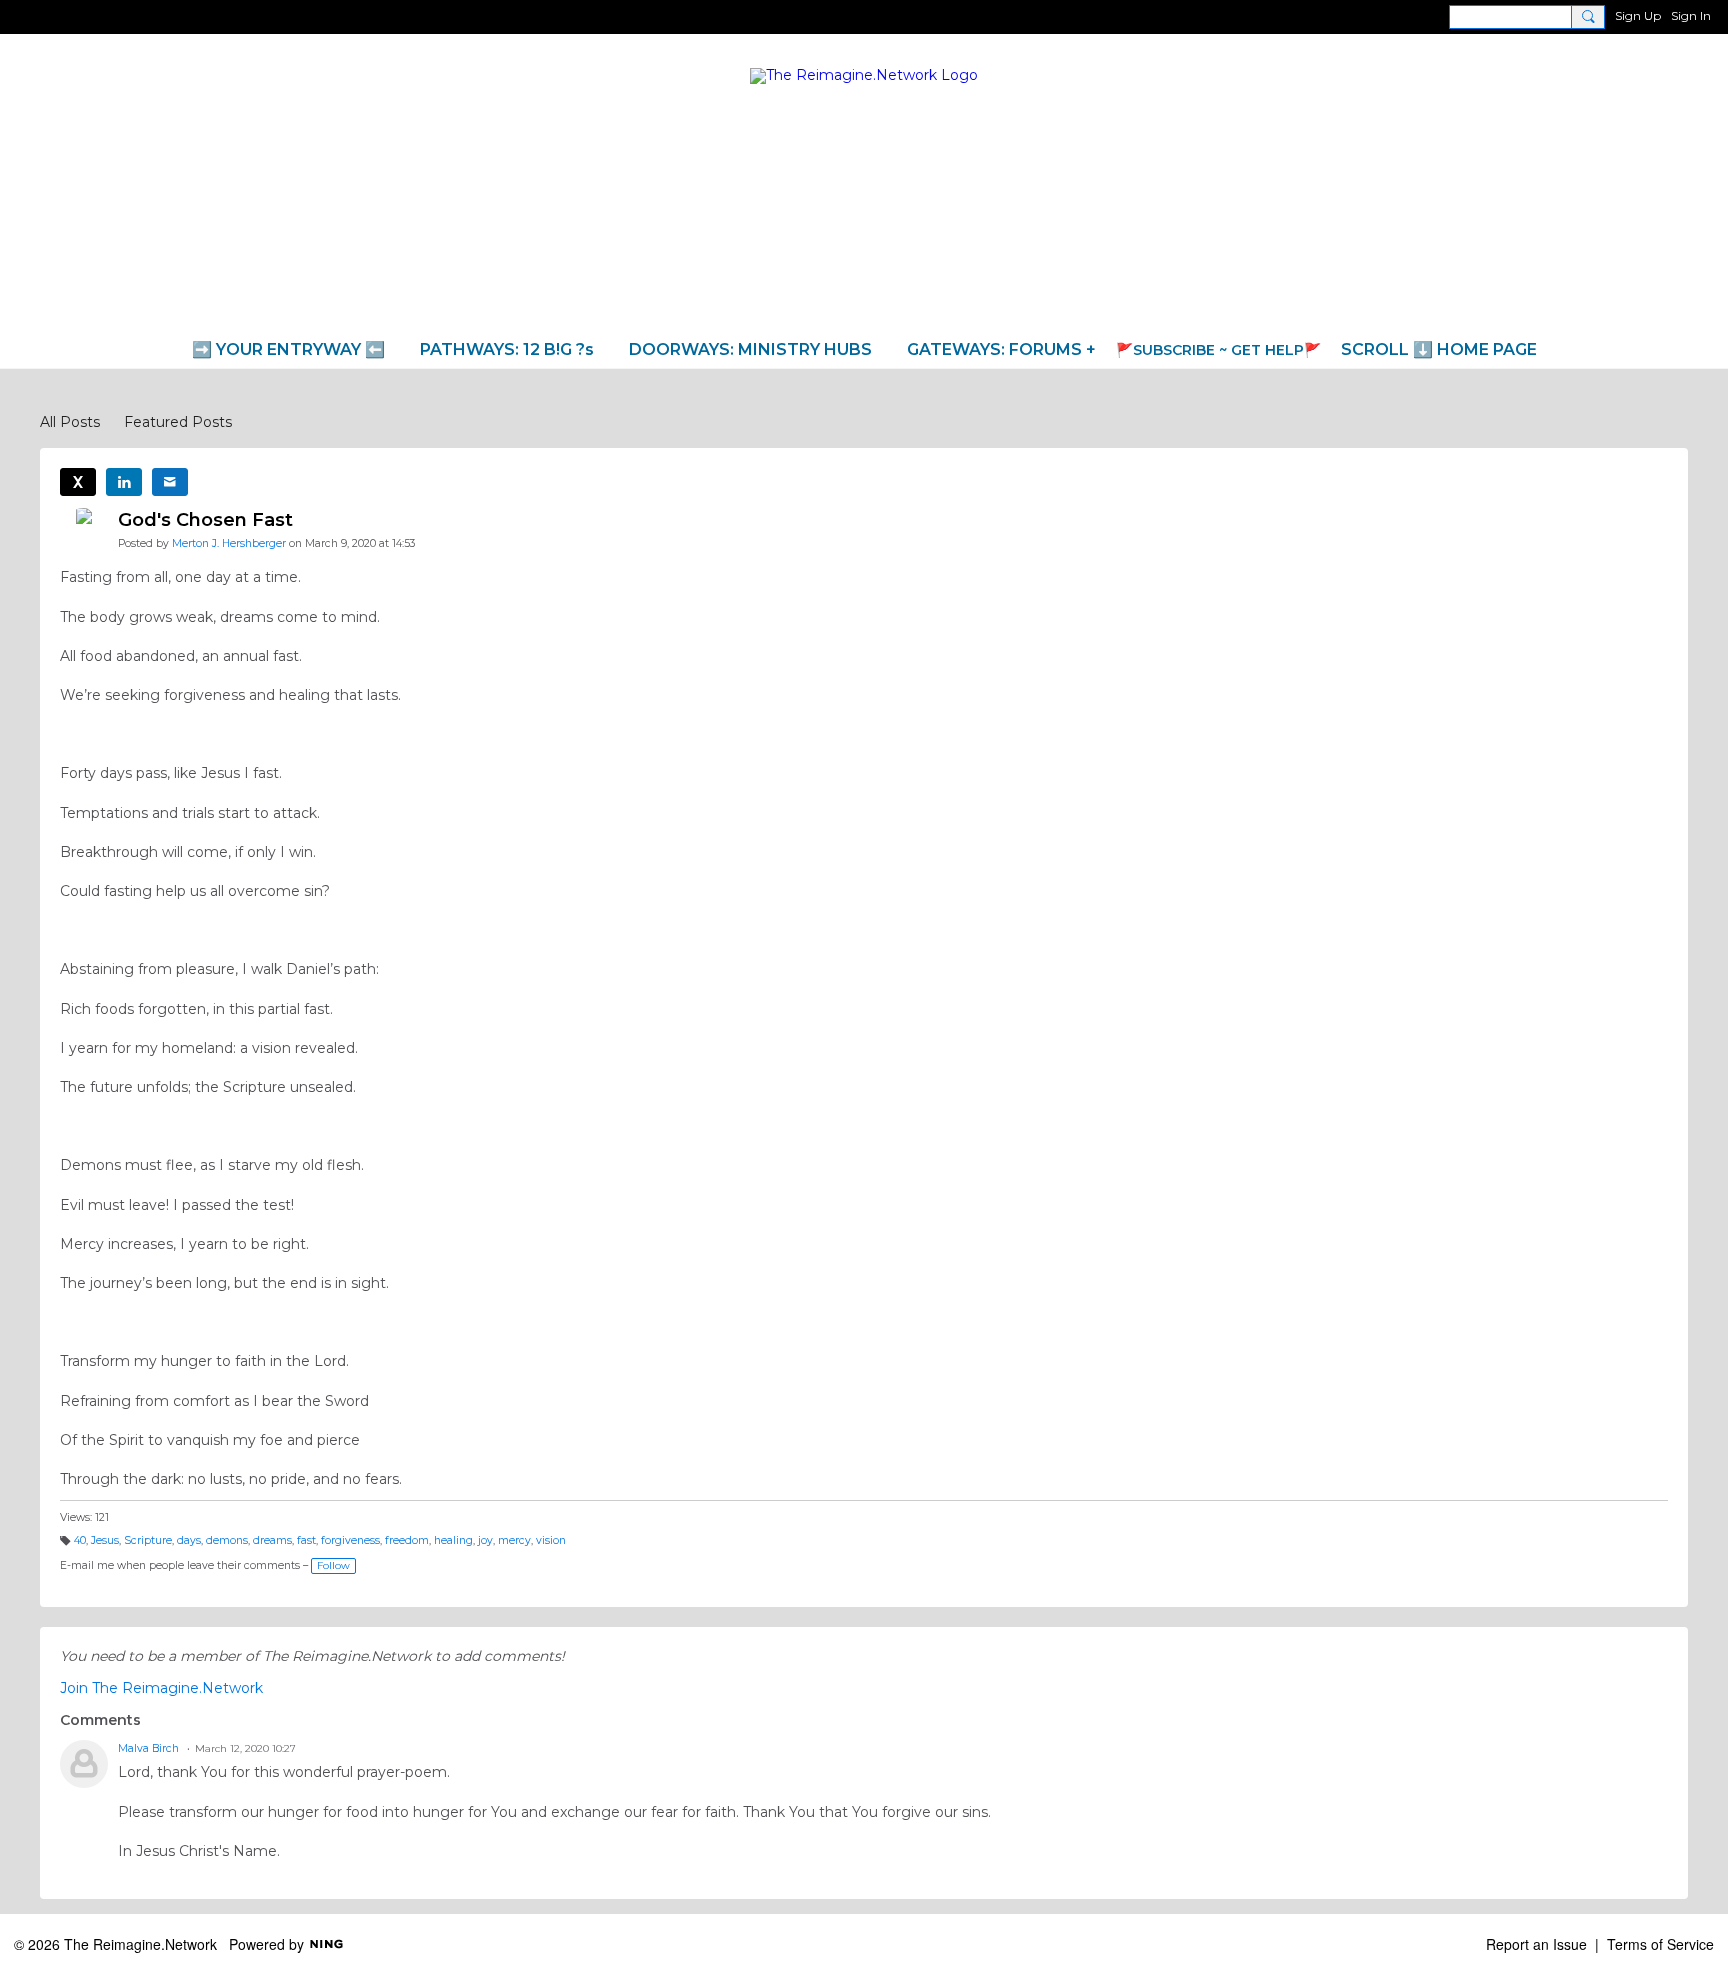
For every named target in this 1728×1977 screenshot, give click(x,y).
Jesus (105, 1540)
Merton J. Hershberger (229, 543)
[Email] (170, 482)
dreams (272, 1540)
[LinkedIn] (124, 482)
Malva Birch (148, 1748)
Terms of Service (1660, 1944)
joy (485, 1540)
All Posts (70, 422)
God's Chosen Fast (205, 520)
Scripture (148, 1540)
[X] (78, 482)
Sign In (1691, 15)
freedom (407, 1540)
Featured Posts (178, 422)
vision (551, 1540)
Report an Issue (1536, 1944)
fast (306, 1540)
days (189, 1540)
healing (453, 1540)
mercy (514, 1540)
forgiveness (350, 1540)
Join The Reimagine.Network (161, 1688)
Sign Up (1638, 15)
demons (227, 1540)
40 (80, 1540)
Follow (333, 1565)
